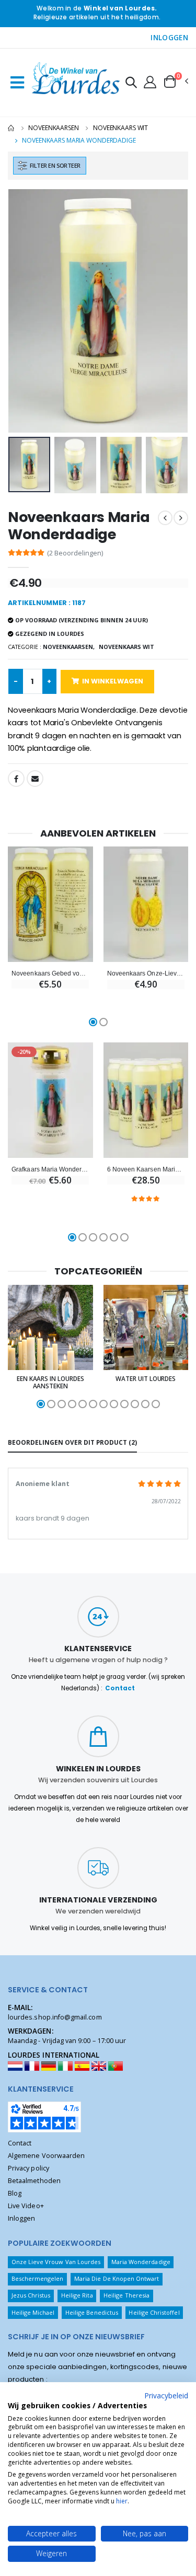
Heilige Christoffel (154, 2312)
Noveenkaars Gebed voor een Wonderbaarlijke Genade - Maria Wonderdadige (50, 973)
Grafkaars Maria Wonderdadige (50, 1169)
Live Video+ (26, 2206)
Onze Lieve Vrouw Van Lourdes (56, 2262)
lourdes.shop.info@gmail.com (55, 2017)
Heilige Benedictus (92, 2312)
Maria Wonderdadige (141, 2262)
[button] (131, 84)
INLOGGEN (169, 38)
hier (122, 2501)
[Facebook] (16, 779)
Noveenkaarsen (53, 128)
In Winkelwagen (113, 681)
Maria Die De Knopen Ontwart (117, 2278)
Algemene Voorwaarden (46, 2156)
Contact (120, 1688)
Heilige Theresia (126, 2295)
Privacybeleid (166, 2395)
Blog (15, 2193)
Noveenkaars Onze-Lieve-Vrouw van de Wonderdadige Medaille (146, 973)
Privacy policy (28, 2168)
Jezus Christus (31, 2295)
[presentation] (23, 311)
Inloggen (21, 2218)
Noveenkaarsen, (69, 647)
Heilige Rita (77, 2295)
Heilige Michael (33, 2312)
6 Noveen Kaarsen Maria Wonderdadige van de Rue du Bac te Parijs (146, 1169)
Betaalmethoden (34, 2181)
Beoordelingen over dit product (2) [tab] (72, 1442)
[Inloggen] (150, 82)
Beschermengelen (38, 2278)
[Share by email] (35, 779)
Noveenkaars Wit (120, 128)
